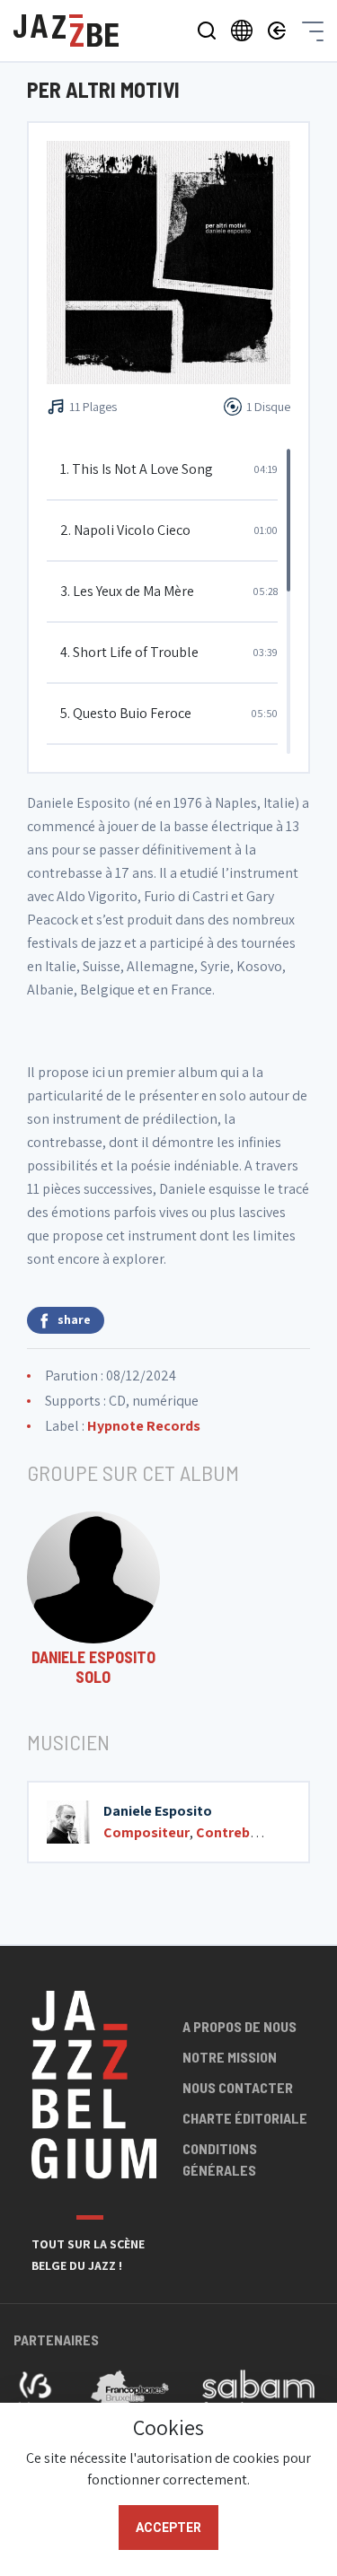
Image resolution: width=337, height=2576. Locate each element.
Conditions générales (220, 2159)
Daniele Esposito (158, 1811)
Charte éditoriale (245, 2118)
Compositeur (146, 1832)
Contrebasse (238, 1832)
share (74, 1319)
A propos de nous (239, 2026)
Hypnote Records (144, 1426)
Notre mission (230, 2057)
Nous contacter (238, 2087)
